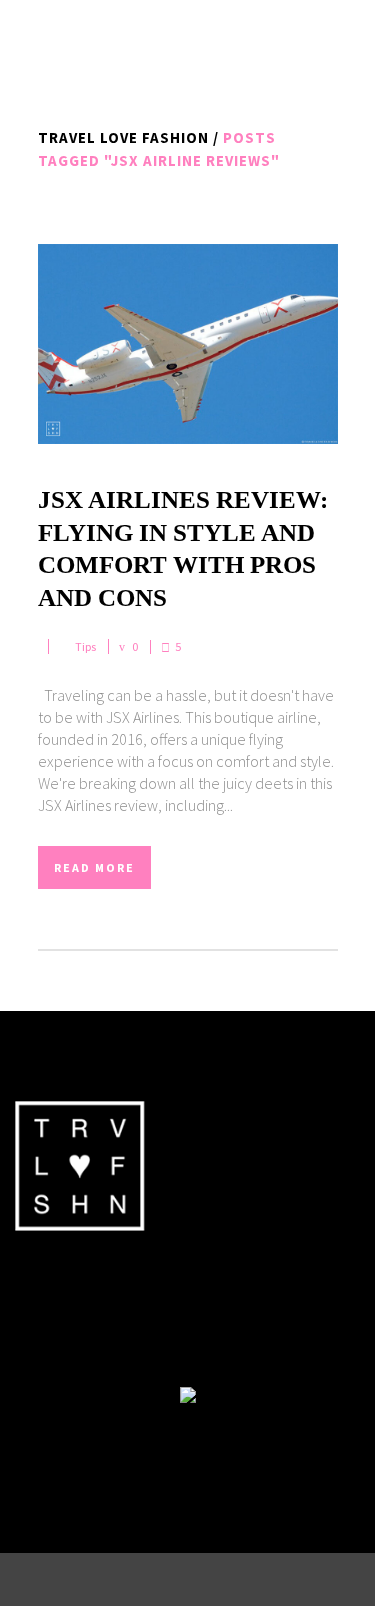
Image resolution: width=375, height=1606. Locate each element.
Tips (85, 646)
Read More (94, 867)
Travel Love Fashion (123, 137)
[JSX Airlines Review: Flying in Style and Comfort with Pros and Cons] (188, 344)
